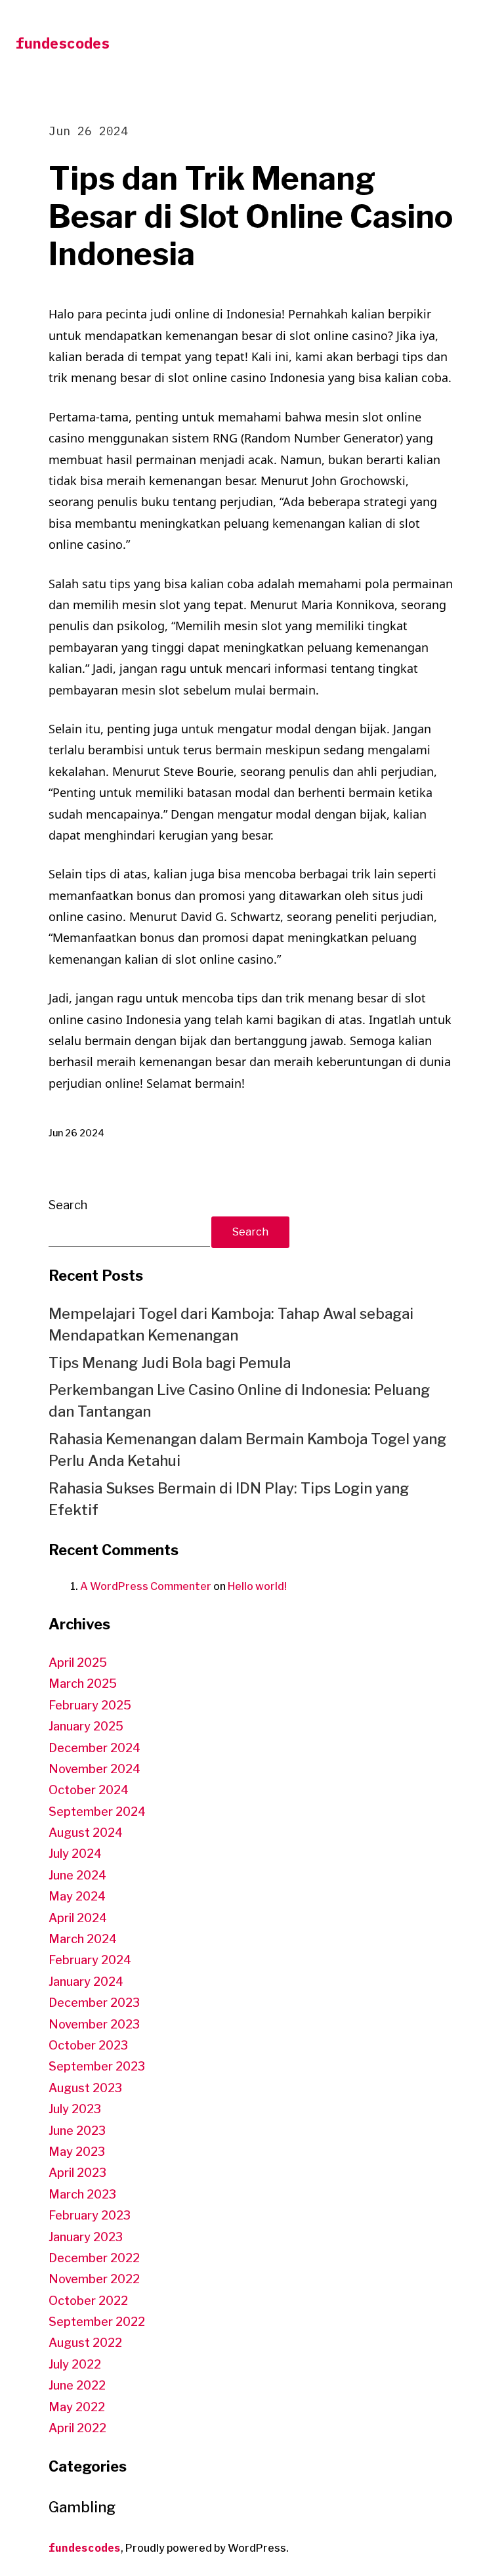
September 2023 (97, 2066)
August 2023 (85, 2088)
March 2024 (83, 1939)
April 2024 (78, 1918)
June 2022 (77, 2385)
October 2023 (88, 2045)
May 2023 (77, 2152)
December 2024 (94, 1748)
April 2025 (78, 1663)
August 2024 (86, 1833)
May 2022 (77, 2407)
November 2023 (94, 2024)
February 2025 (90, 1705)
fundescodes (63, 43)
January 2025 (86, 1726)
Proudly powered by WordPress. (207, 2548)
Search (68, 1205)
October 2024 (89, 1790)
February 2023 (90, 2215)
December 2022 (94, 2258)
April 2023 (77, 2173)
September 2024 (97, 1812)
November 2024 (94, 1769)
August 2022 (85, 2343)
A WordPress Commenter (146, 1586)
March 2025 (83, 1684)
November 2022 (94, 2279)
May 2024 (77, 1896)
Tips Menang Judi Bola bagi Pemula (170, 1363)
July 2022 (75, 2364)
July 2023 (75, 2109)
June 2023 (77, 2131)
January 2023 (86, 2237)
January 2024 (86, 1982)
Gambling (82, 2507)
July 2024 (75, 1854)
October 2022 (88, 2301)
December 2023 (94, 2003)
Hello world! (257, 1586)
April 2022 (77, 2428)
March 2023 (82, 2194)
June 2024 (77, 1875)
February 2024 (90, 1960)
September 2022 (97, 2322)
